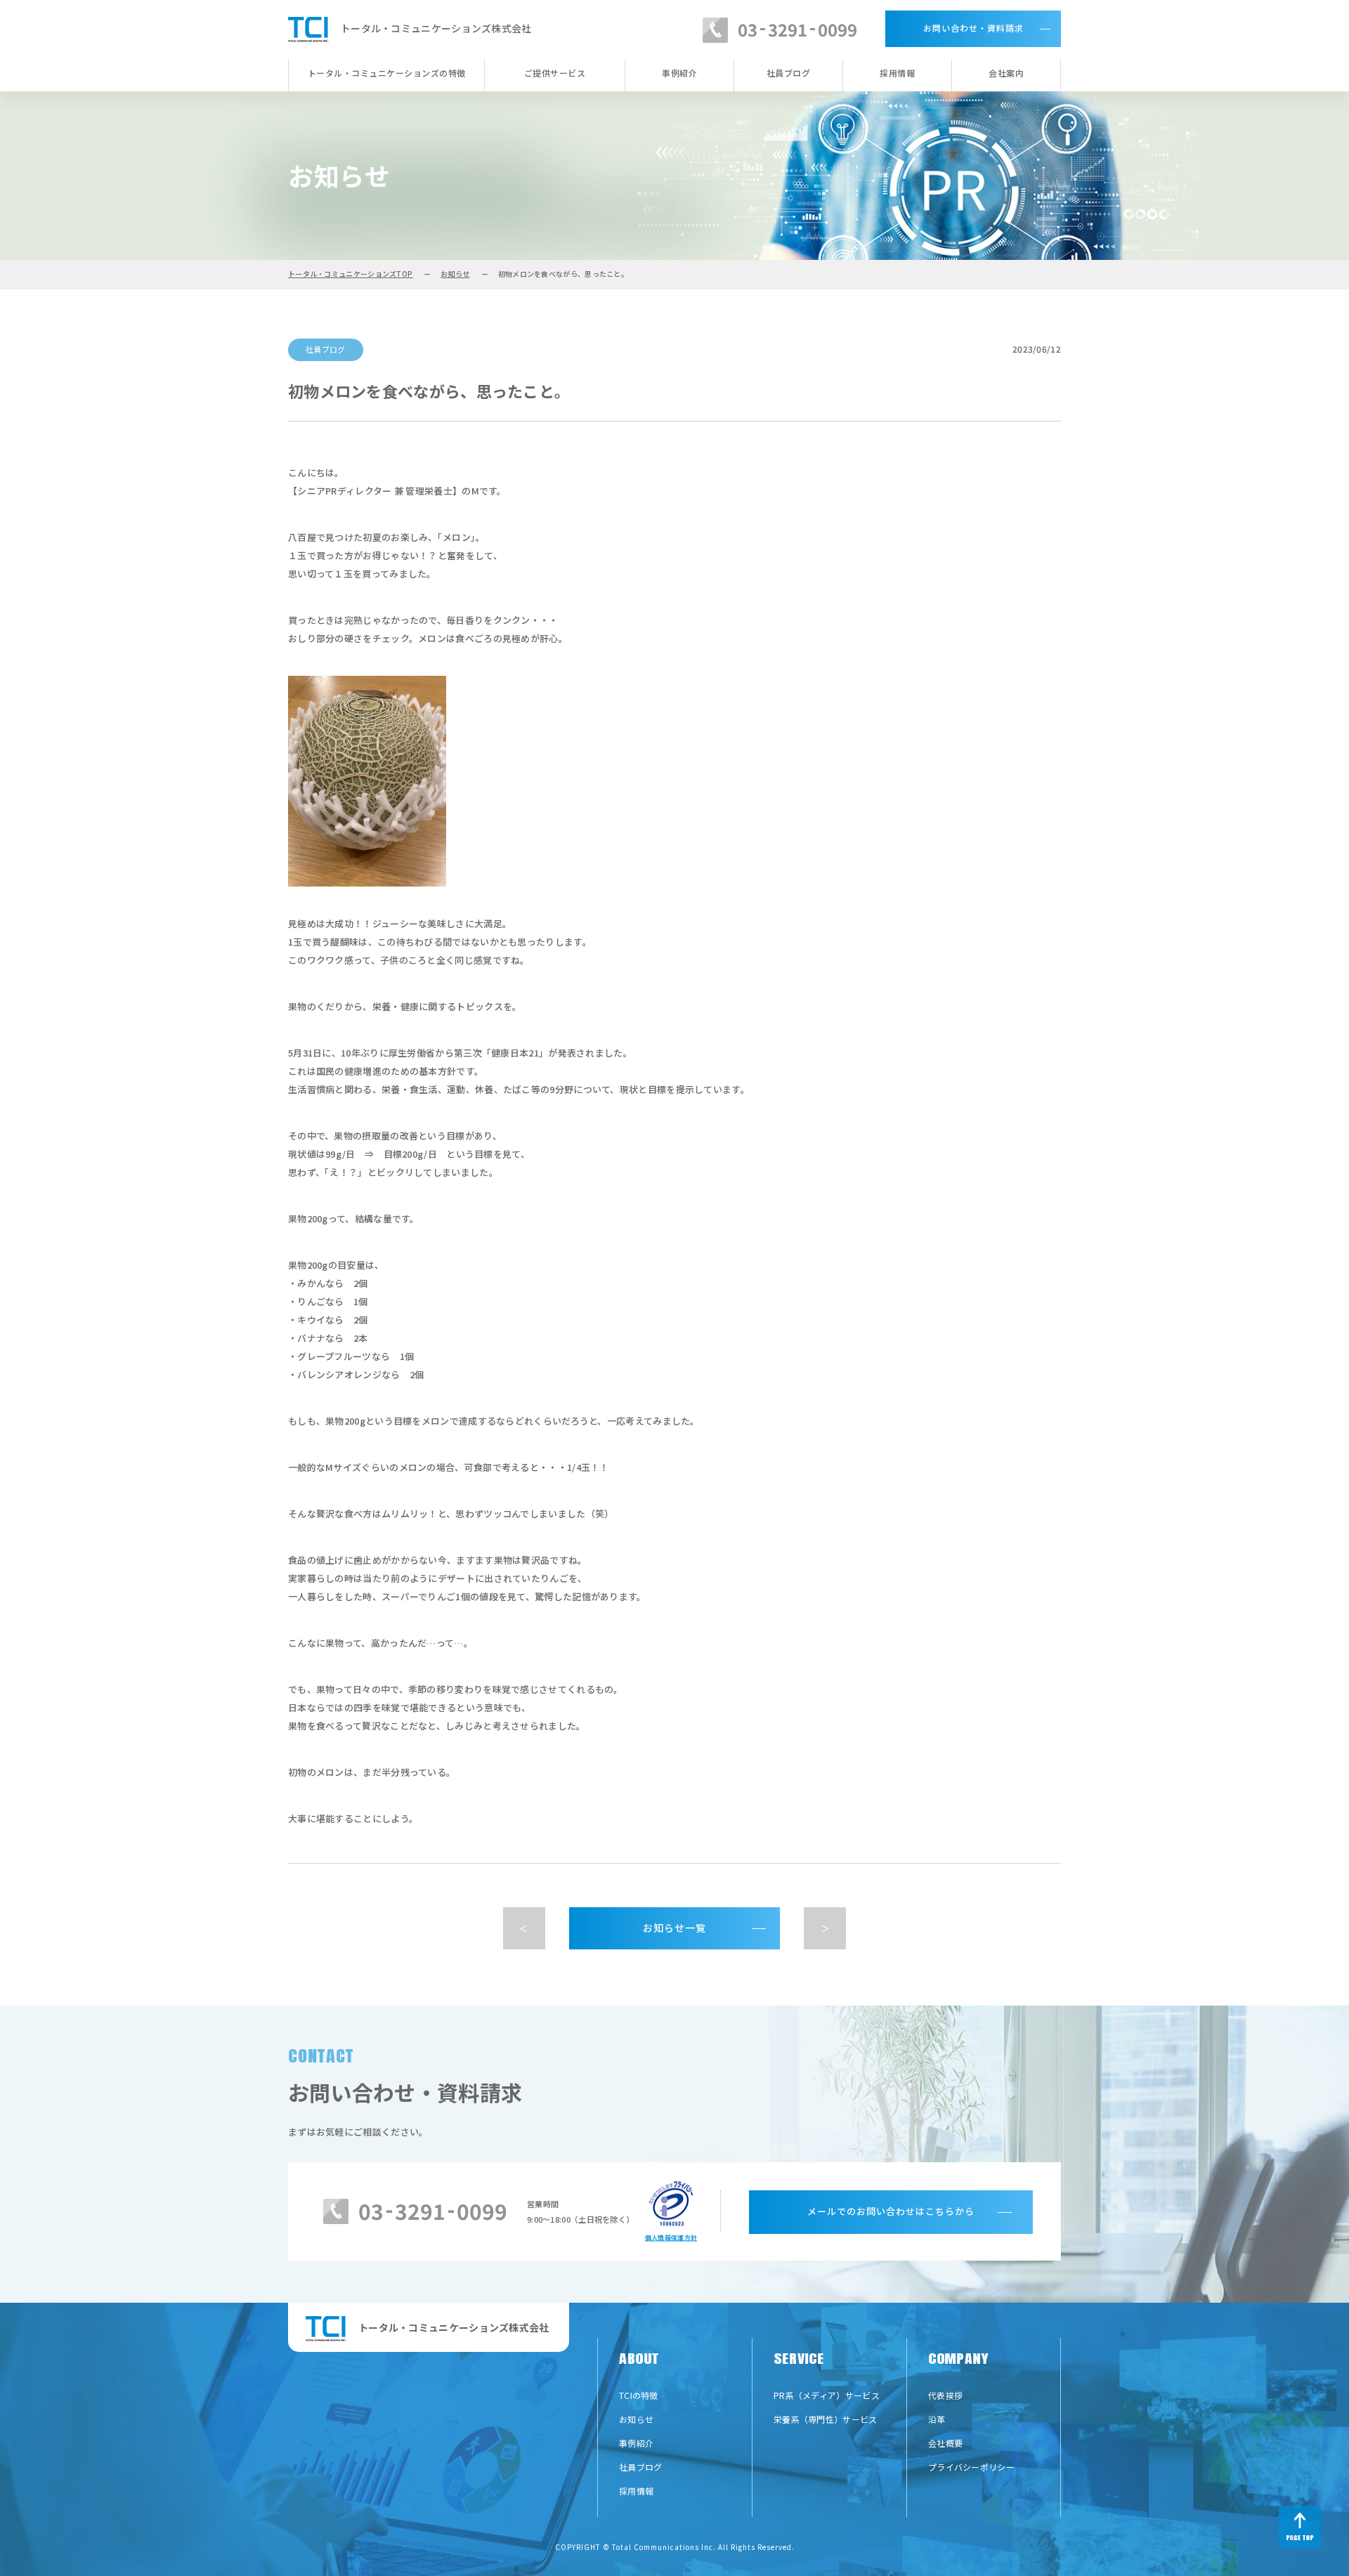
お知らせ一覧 (674, 1928)
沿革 (937, 2419)
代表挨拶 (945, 2395)
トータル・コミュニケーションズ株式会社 (436, 28)
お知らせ (455, 274)
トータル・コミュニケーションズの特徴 (387, 73)
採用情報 (897, 73)
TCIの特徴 (639, 2395)
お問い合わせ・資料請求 (973, 28)
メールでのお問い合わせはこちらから (891, 2211)
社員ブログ (789, 73)
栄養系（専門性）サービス (826, 2419)
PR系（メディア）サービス (827, 2395)
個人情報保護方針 (671, 2238)
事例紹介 (679, 73)
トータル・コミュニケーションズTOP (350, 274)
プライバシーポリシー (971, 2467)
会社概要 (945, 2443)
